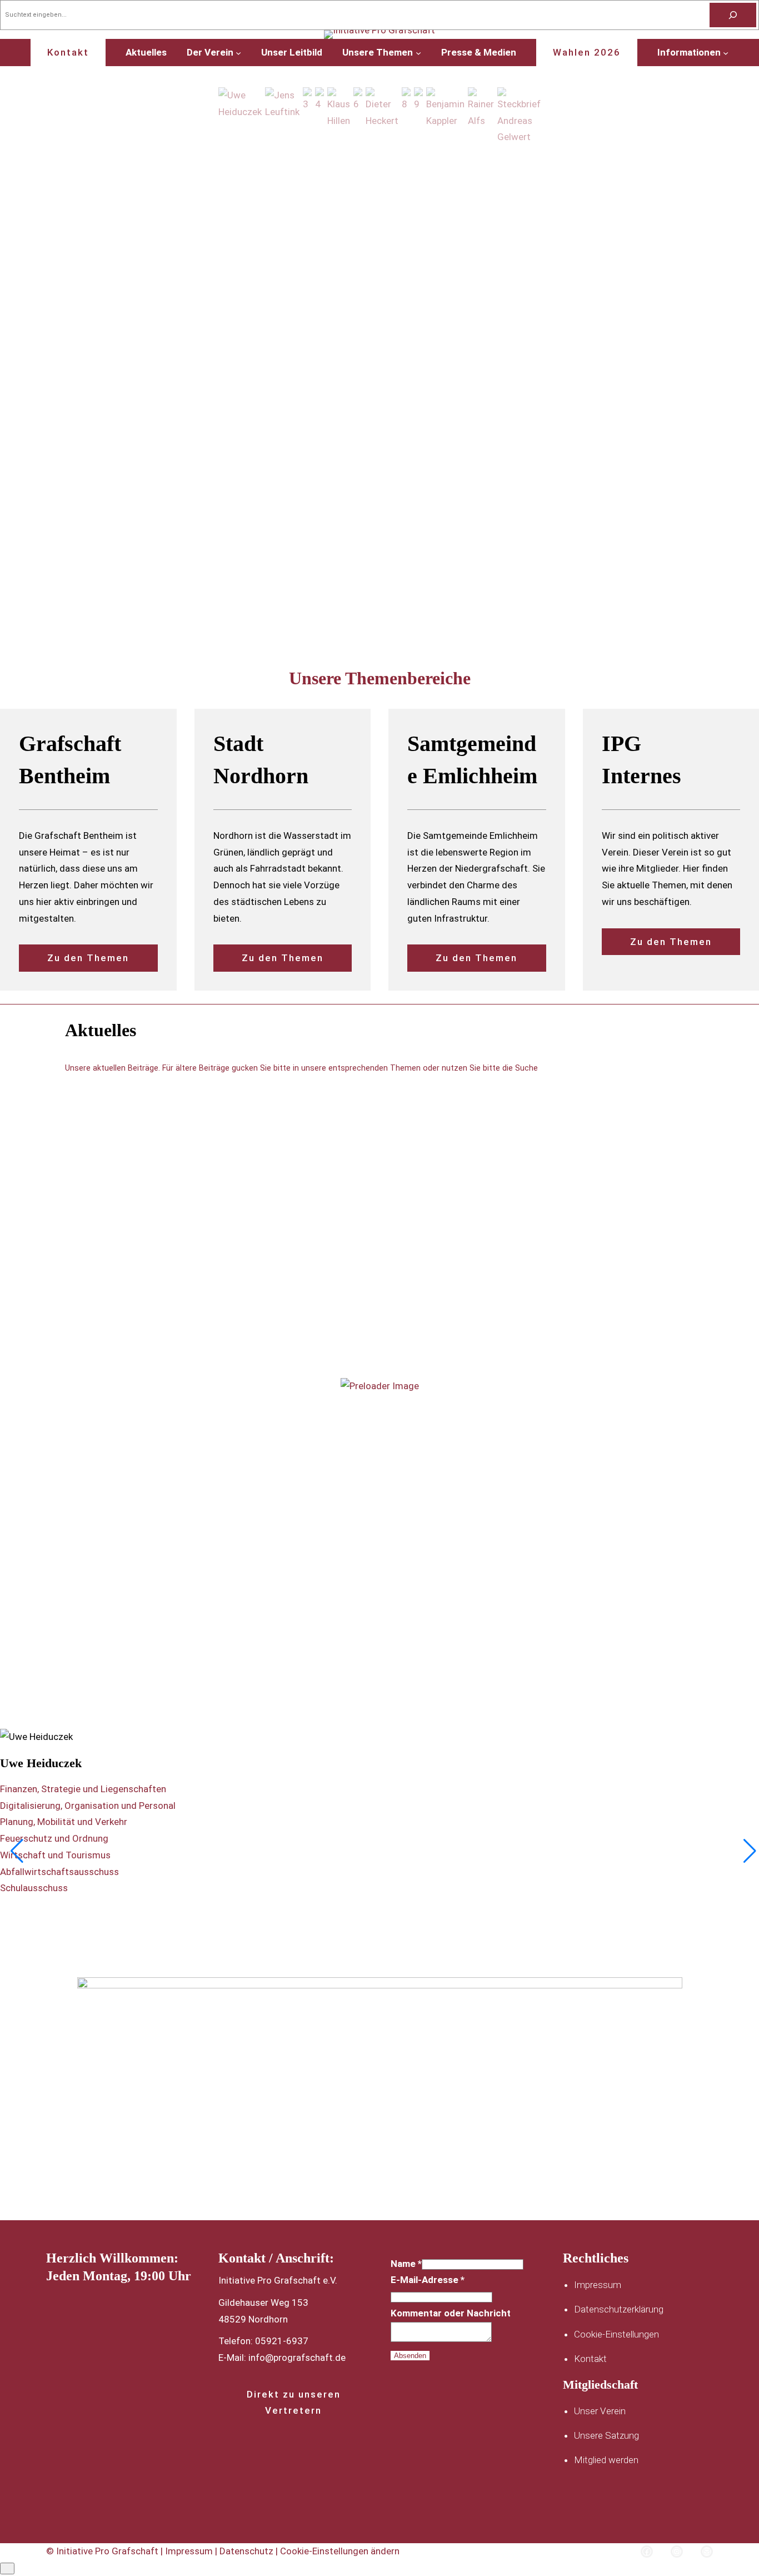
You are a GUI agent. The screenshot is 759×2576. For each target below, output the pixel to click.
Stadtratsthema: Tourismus (123, 1516)
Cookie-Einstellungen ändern (340, 2551)
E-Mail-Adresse (428, 2280)
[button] (240, 116)
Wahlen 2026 (587, 52)
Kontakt (68, 52)
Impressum (598, 2285)
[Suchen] (733, 15)
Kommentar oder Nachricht (451, 2313)
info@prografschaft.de (297, 2358)
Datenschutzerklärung (619, 2309)
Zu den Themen (88, 958)
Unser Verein (600, 2411)
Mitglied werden (606, 2460)
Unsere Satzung (606, 2435)
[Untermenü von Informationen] (726, 52)
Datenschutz (248, 2551)
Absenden (410, 2356)
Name (406, 2264)
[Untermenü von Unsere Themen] (418, 52)
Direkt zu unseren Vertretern (294, 2402)
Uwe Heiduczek (41, 1763)
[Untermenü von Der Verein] (238, 52)
